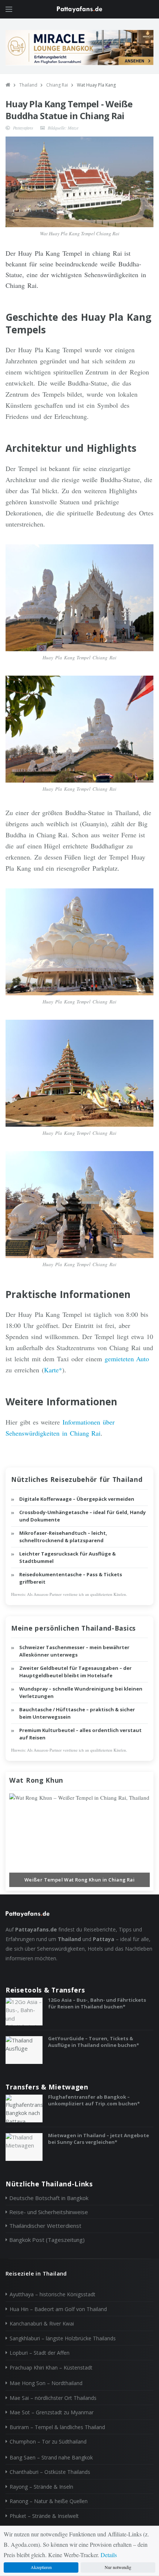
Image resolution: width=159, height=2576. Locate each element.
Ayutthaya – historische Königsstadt (53, 2294)
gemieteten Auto (127, 1359)
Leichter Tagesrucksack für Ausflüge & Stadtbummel (67, 1557)
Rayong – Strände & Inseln (41, 2487)
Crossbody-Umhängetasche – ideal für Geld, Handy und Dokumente (82, 1516)
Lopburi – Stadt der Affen (40, 2353)
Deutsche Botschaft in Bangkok (49, 2198)
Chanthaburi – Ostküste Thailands (50, 2472)
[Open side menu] (9, 9)
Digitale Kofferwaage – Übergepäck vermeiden (77, 1499)
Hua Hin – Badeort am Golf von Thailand (58, 2309)
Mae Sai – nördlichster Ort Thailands (53, 2398)
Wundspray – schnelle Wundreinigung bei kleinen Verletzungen (81, 1692)
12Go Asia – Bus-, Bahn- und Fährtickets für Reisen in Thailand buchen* (97, 2003)
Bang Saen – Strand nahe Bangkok (51, 2457)
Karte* (53, 1370)
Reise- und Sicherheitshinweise (49, 2212)
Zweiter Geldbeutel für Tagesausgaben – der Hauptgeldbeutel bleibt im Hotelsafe (75, 1672)
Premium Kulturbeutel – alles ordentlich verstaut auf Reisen (80, 1734)
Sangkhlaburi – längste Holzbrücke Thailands (63, 2338)
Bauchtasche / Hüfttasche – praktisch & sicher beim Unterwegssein (77, 1713)
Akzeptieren (41, 2567)
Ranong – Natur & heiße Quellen (49, 2501)
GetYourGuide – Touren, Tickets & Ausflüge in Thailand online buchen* (94, 2042)
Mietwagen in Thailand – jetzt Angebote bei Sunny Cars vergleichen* (99, 2139)
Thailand (28, 85)
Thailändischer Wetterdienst (45, 2226)
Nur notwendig (118, 2567)
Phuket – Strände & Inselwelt (44, 2516)
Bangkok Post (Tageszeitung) (47, 2240)
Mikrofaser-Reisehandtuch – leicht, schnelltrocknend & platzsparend (63, 1537)
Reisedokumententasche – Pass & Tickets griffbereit (71, 1578)
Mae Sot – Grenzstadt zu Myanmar (52, 2412)
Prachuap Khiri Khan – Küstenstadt (51, 2368)
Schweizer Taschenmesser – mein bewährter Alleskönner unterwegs (74, 1651)
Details (109, 2555)
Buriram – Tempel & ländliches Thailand (57, 2427)
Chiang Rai (57, 85)
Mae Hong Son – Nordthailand (46, 2383)
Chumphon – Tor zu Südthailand (48, 2442)
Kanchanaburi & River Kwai (42, 2323)
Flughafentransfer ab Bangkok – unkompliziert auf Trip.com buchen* (94, 2100)
